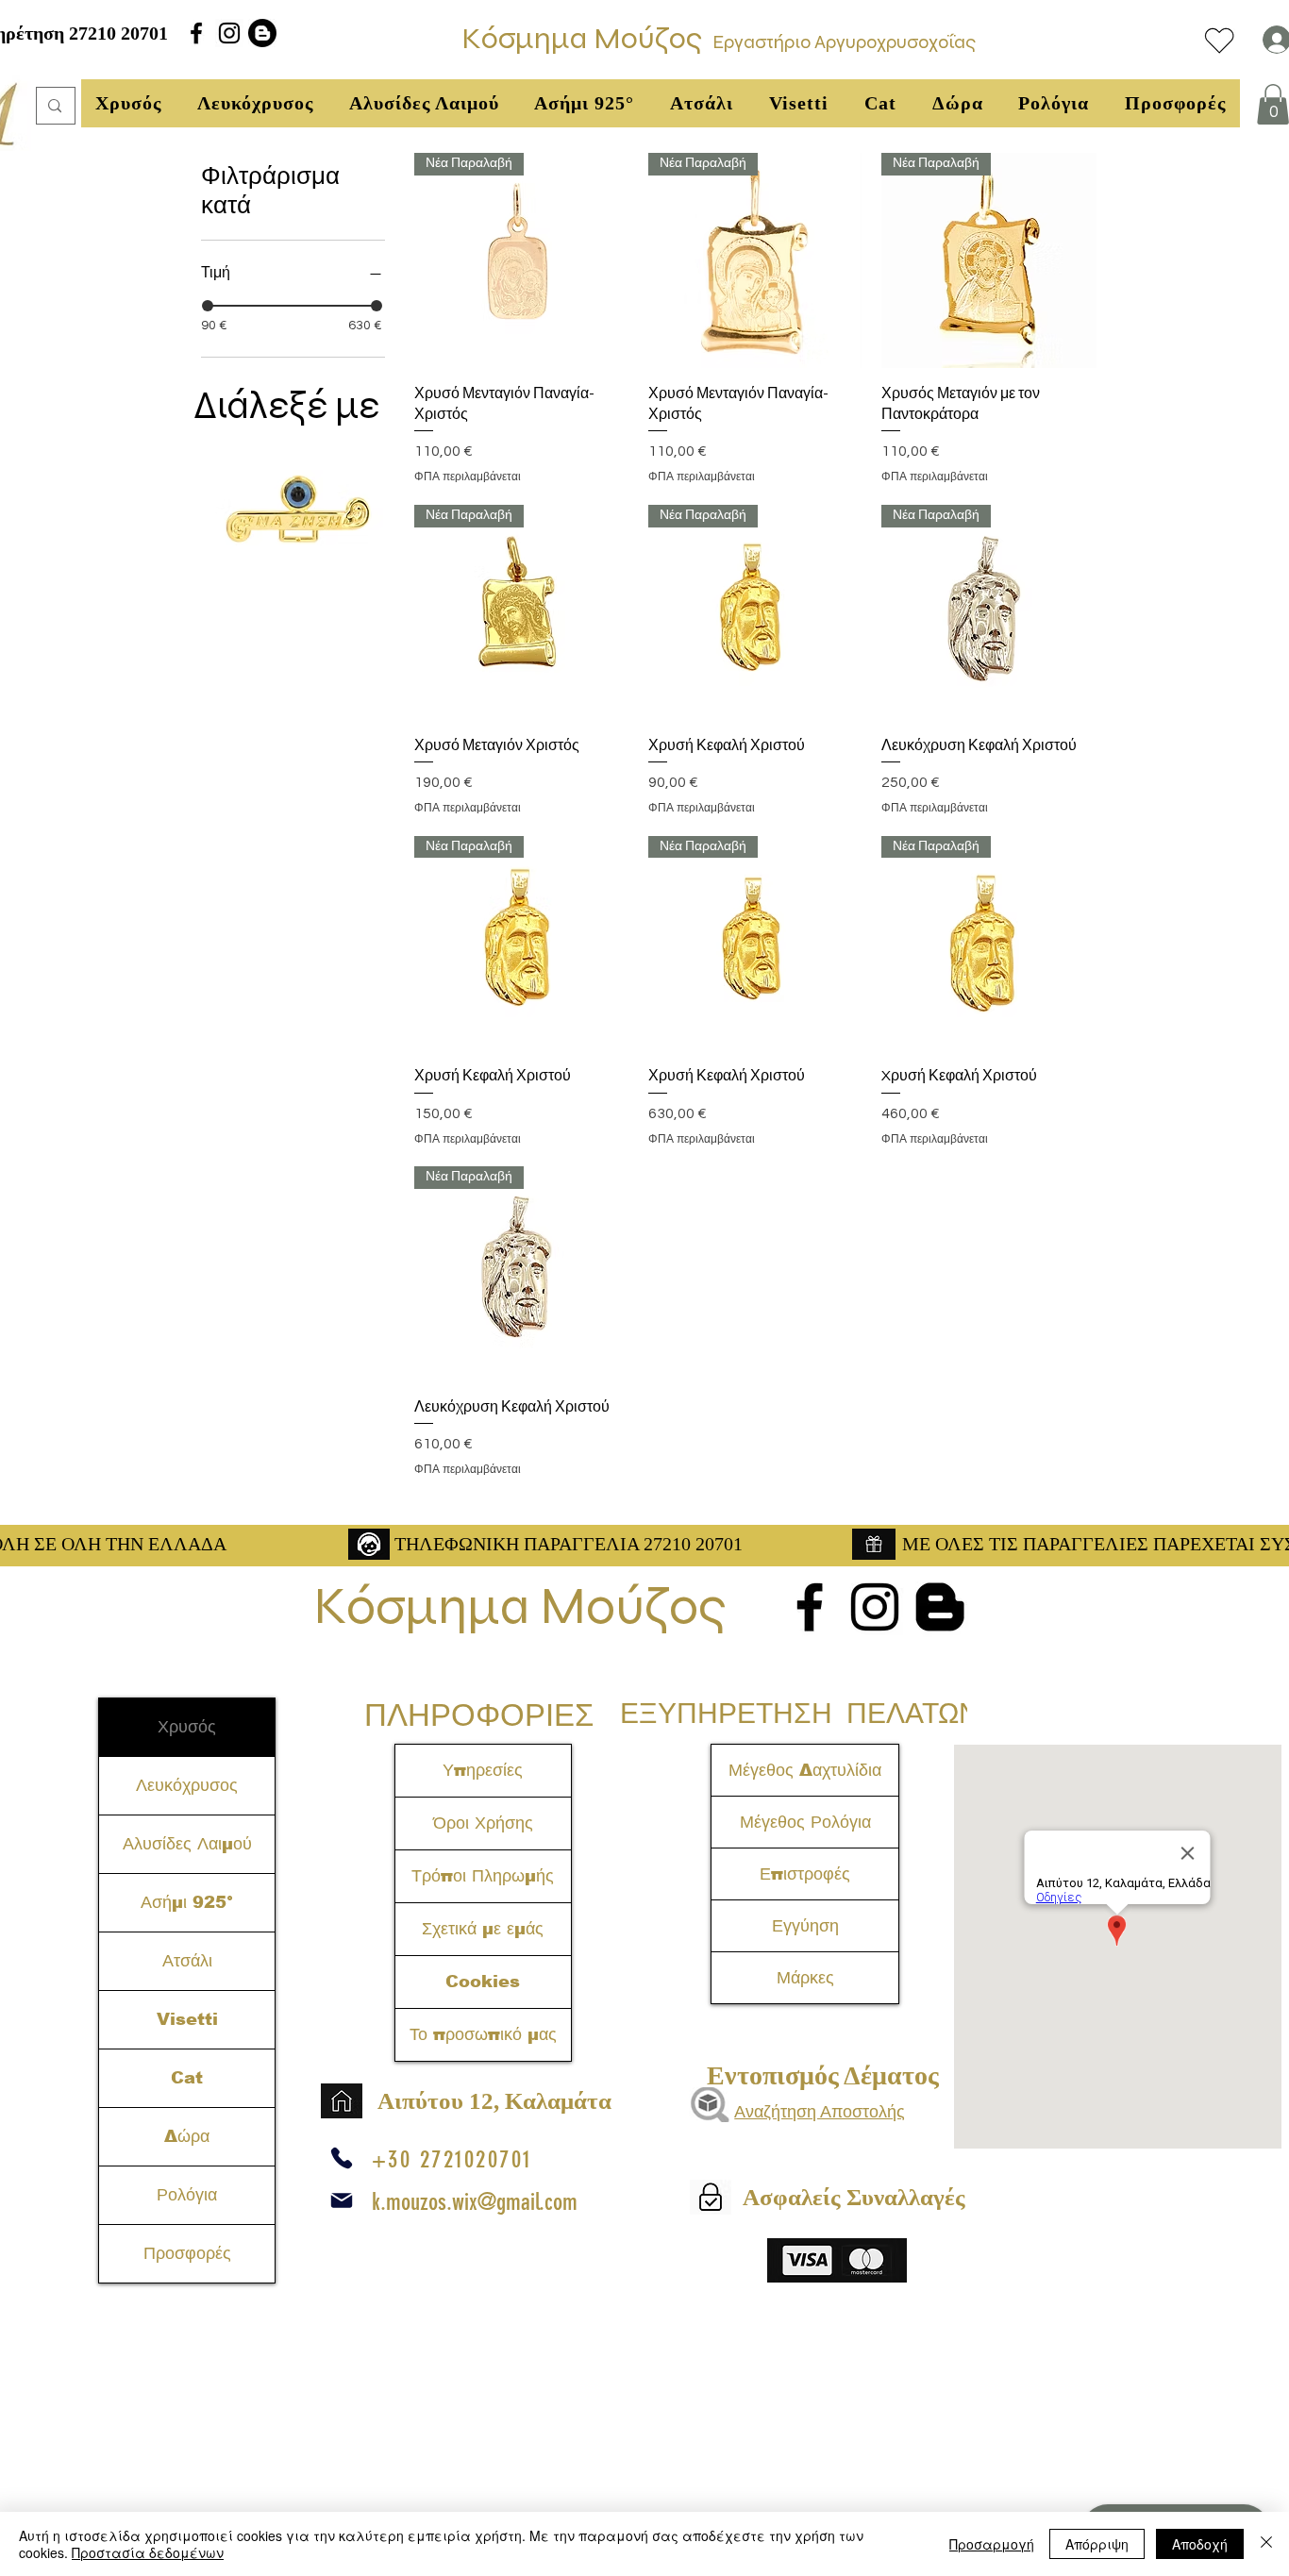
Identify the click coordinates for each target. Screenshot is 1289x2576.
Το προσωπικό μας (483, 2034)
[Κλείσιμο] (1266, 2544)
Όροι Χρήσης (483, 1823)
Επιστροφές (805, 1874)
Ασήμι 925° (187, 1902)
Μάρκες (805, 1978)
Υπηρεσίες (483, 1770)
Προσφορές (187, 2253)
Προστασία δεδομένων (148, 2552)
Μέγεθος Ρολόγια (805, 1822)
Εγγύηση (805, 1926)
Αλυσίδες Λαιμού (187, 1844)
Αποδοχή (1200, 2544)
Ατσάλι (187, 1961)
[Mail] (342, 2200)
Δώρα (187, 2136)
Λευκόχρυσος (187, 1785)
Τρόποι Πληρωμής (483, 1876)
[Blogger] (262, 33)
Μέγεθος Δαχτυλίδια (805, 1770)
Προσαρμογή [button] (992, 2544)
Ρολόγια (187, 2195)
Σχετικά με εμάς (483, 1929)
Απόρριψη (1097, 2544)
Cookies (483, 1982)
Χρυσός (187, 1727)
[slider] (208, 306)
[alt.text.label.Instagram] (229, 33)
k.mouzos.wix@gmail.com (475, 2202)
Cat (187, 2078)
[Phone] (342, 2158)
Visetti (187, 2019)
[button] (128, 103)
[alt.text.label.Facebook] (196, 33)
